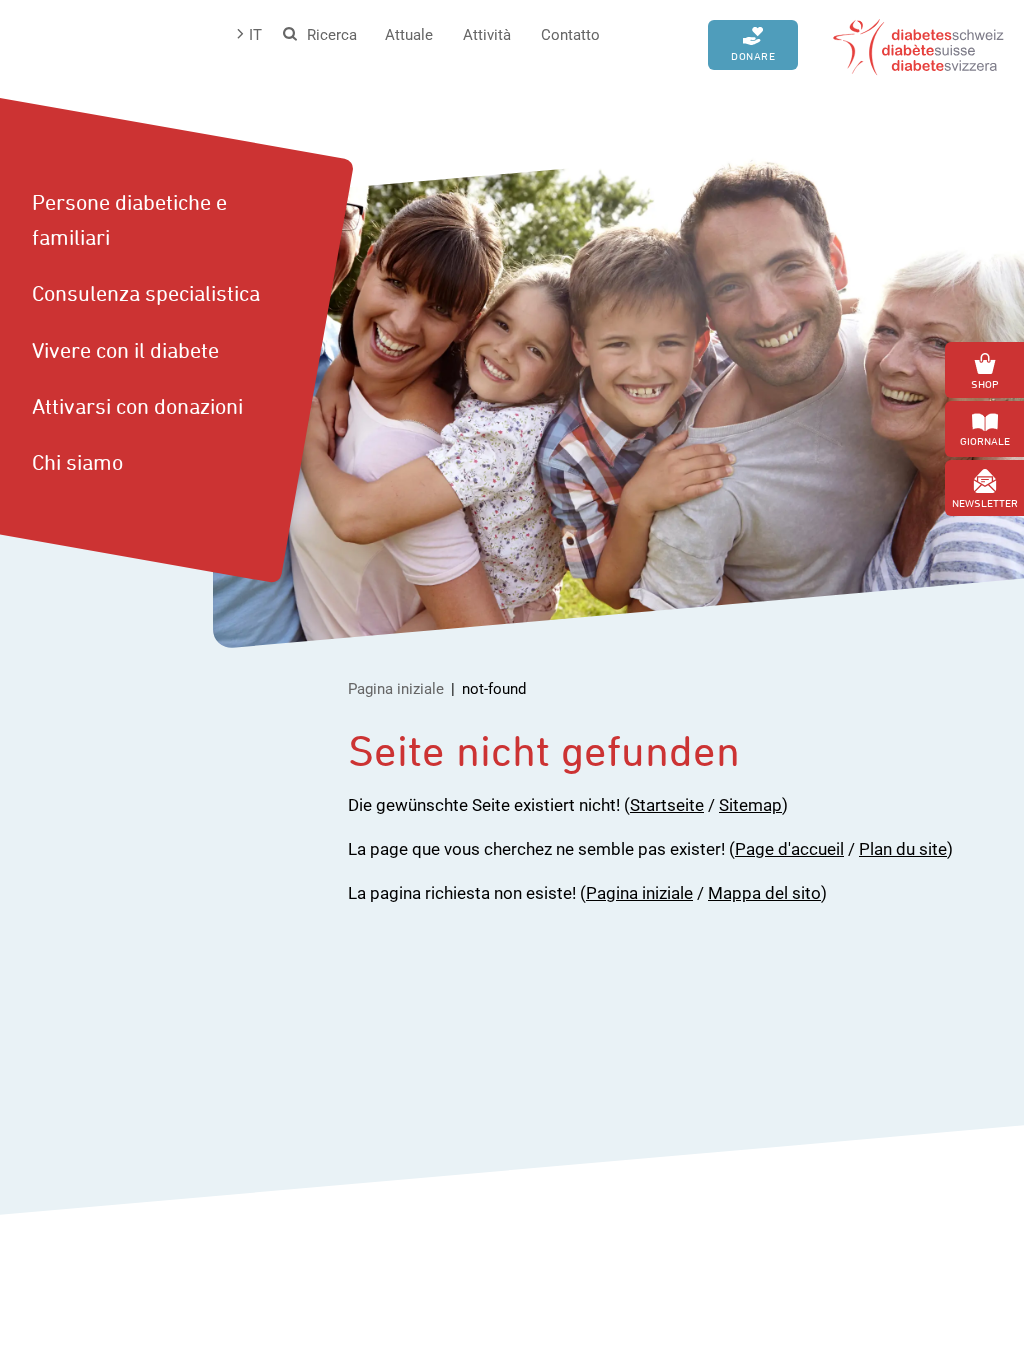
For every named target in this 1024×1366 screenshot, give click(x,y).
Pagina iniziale (396, 689)
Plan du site (903, 849)
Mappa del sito (764, 893)
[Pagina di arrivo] (918, 45)
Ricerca (332, 35)
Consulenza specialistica (146, 293)
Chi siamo (77, 462)
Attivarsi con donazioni (137, 406)
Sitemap (750, 805)
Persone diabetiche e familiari (129, 219)
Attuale (409, 35)
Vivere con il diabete (125, 350)
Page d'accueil (789, 849)
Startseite (667, 805)
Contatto (570, 35)
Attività (487, 35)
